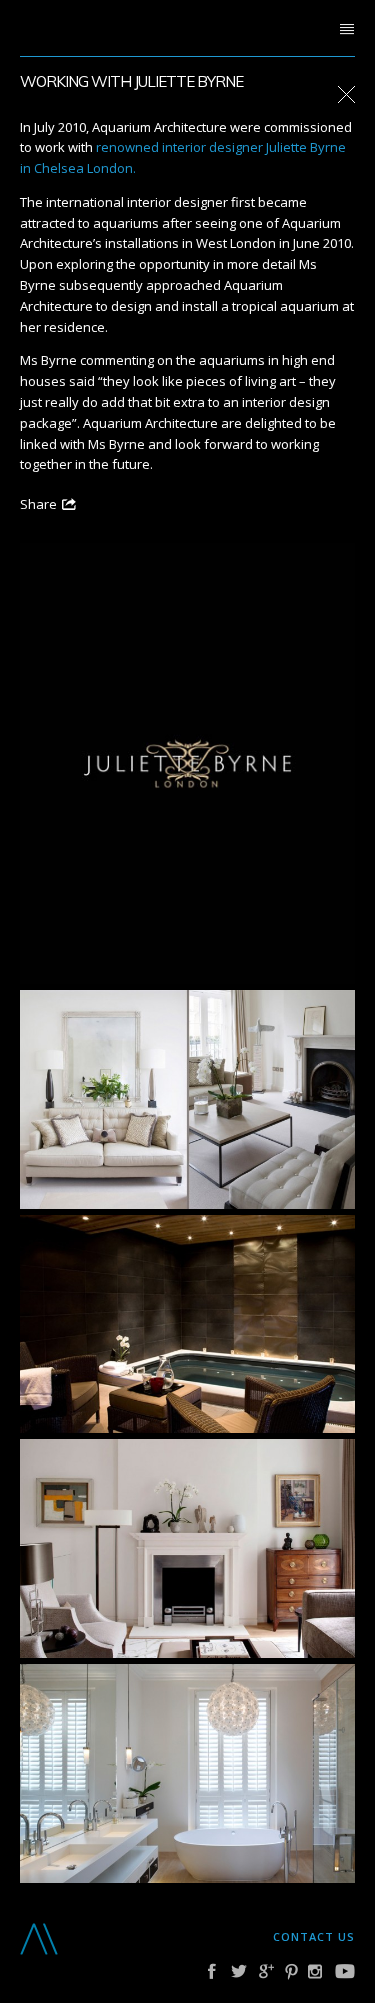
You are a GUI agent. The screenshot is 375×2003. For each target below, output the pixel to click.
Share (38, 504)
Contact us (314, 1936)
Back (346, 96)
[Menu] (347, 30)
